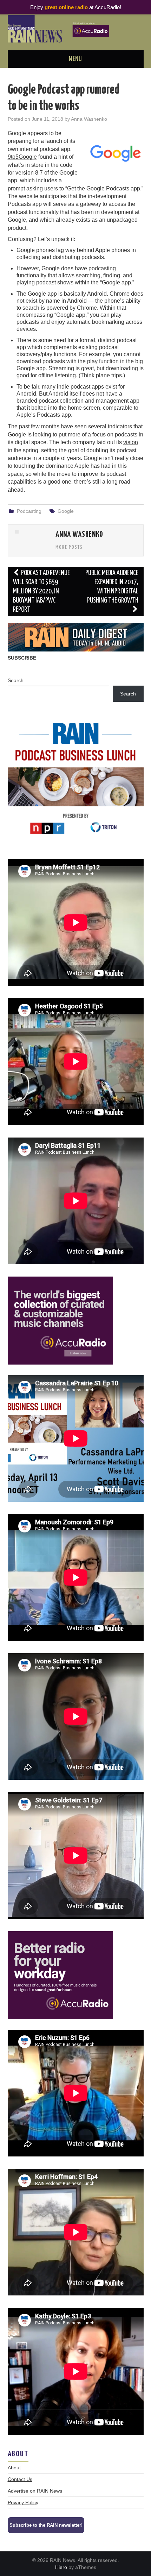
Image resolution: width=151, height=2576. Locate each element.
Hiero (61, 2567)
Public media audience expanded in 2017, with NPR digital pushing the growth (112, 587)
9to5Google (22, 157)
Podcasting (29, 511)
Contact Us (20, 2479)
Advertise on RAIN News (35, 2491)
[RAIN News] (76, 28)
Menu (75, 59)
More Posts (69, 547)
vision (131, 442)
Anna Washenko (89, 119)
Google (66, 511)
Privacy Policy (23, 2502)
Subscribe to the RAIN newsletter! (46, 2525)
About (14, 2468)
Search (16, 680)
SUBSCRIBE (22, 658)
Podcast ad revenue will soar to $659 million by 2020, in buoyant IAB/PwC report (42, 591)
